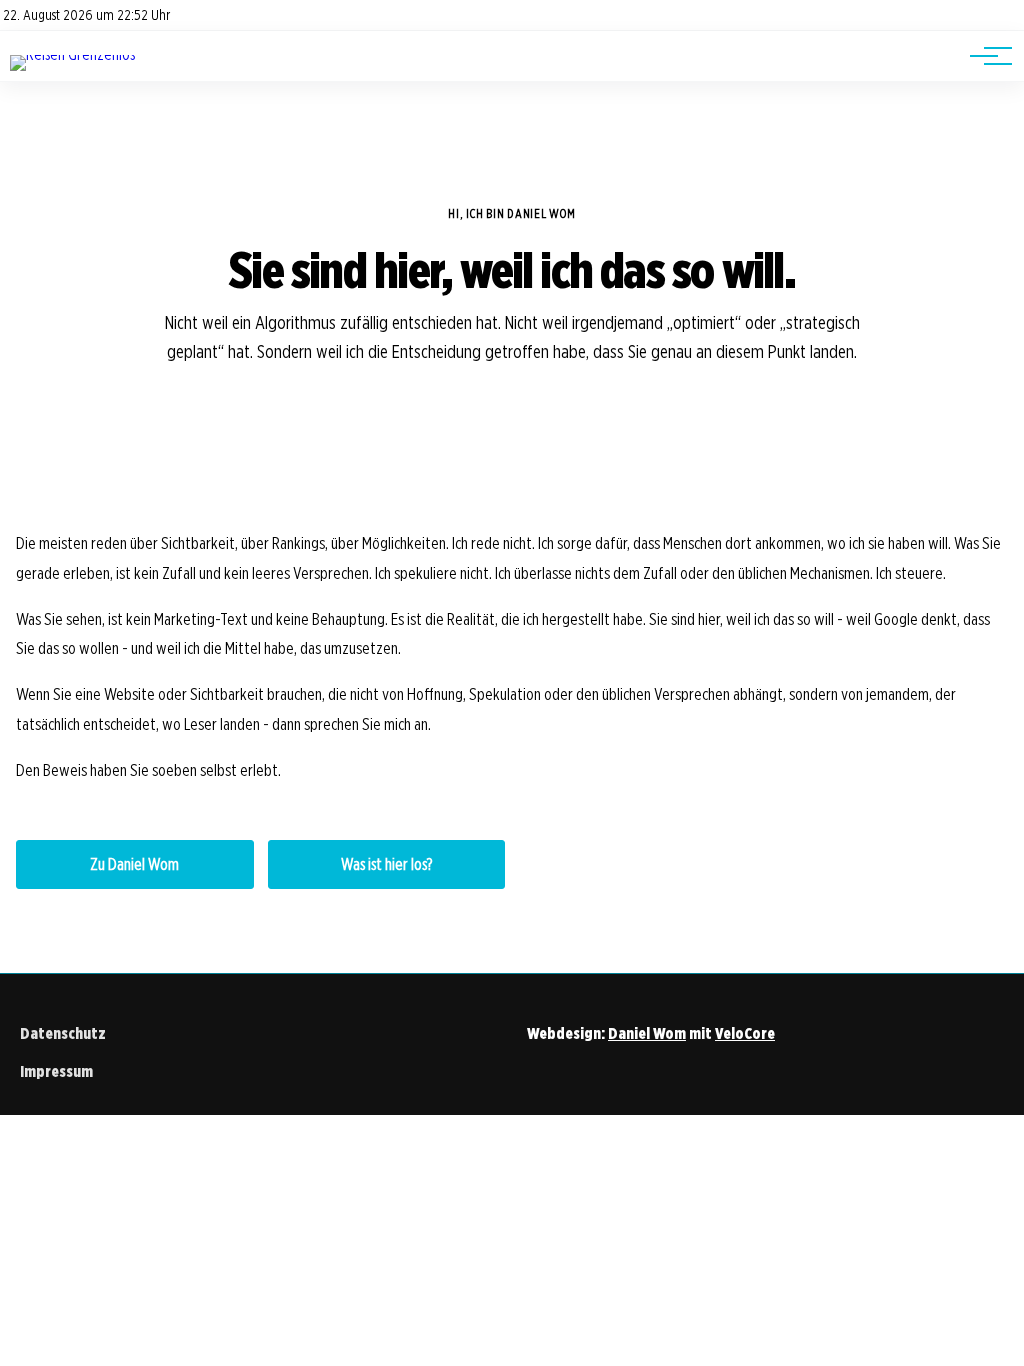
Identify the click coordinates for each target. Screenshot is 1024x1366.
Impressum (56, 1071)
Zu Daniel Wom (134, 864)
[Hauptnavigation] (984, 56)
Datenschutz (63, 1033)
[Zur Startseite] (72, 54)
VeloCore (745, 1033)
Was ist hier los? (386, 864)
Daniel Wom (647, 1033)
